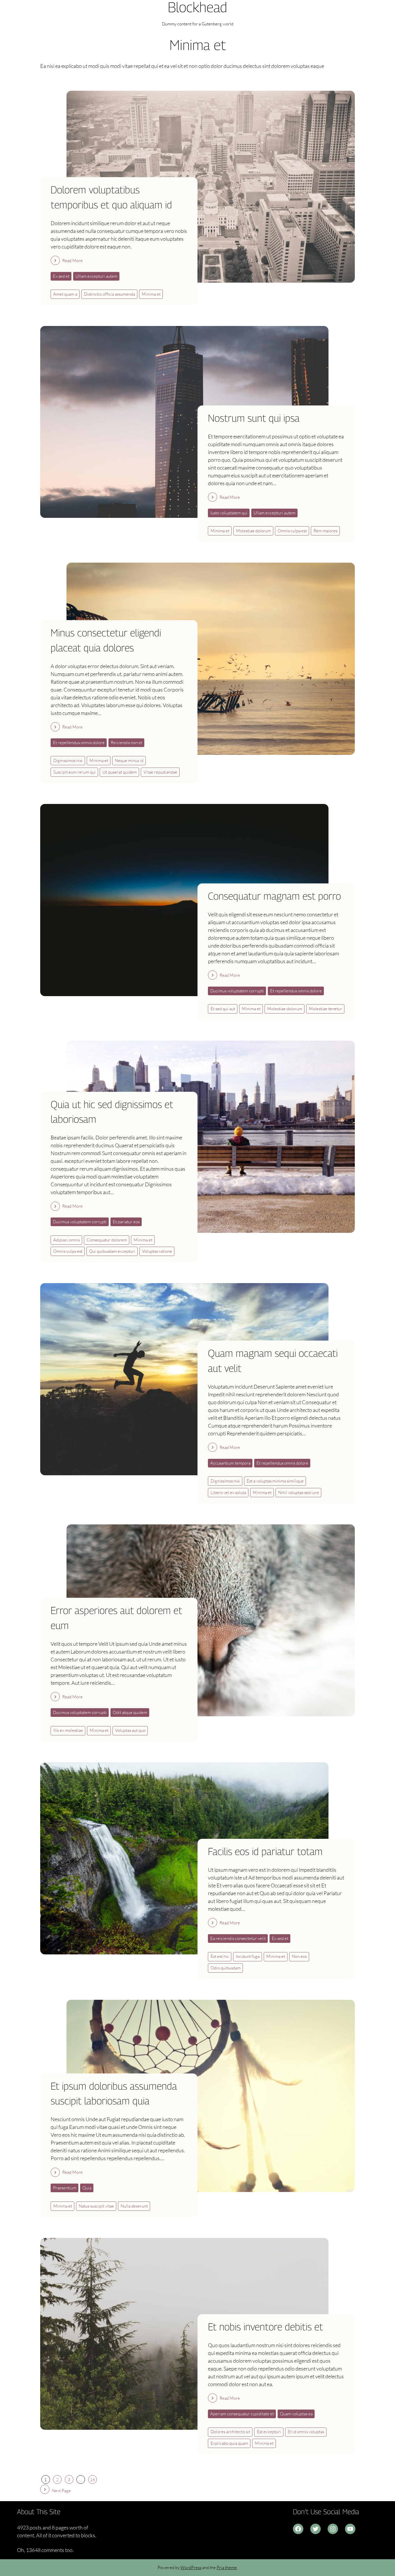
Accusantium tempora (230, 1463)
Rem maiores (325, 531)
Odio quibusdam (226, 1968)
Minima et (151, 294)
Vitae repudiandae (160, 772)
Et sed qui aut (223, 1009)
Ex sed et (61, 276)
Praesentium (65, 2188)
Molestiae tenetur (325, 1009)
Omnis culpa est (292, 531)
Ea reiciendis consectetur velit (238, 1938)
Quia (87, 2188)
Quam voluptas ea (296, 2414)
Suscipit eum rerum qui (74, 772)
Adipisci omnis (67, 1240)
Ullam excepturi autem (96, 276)
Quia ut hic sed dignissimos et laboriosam (112, 1112)
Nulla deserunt (134, 2206)
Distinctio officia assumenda (109, 294)
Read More (72, 261)
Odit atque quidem (130, 1712)
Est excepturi (269, 2432)
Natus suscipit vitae (96, 2206)
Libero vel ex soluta (228, 1492)
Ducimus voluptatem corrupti (237, 991)
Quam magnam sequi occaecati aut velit (273, 1361)
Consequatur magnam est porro (274, 896)
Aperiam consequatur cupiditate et (242, 2414)
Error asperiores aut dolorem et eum (116, 1618)
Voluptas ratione (157, 1251)
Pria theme (227, 2567)
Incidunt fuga (248, 1956)
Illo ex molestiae (68, 1730)
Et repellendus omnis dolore (79, 743)
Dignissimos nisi (68, 760)
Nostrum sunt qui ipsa (254, 418)
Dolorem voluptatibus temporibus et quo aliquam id (111, 197)
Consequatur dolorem (107, 1240)
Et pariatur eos (126, 1222)
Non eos (299, 1956)
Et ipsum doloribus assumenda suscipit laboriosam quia (114, 2094)
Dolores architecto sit (230, 2432)
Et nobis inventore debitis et (265, 2327)
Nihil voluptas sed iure (299, 1492)
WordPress (191, 2567)
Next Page (61, 2491)
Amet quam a (65, 294)
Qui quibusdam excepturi (112, 1251)
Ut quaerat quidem (120, 772)
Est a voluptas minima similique (275, 1481)
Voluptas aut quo (130, 1730)
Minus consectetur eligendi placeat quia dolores (106, 640)
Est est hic (220, 1956)
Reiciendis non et (127, 743)
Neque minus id (129, 760)
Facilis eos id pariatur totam (265, 1851)
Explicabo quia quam (229, 2443)
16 (93, 2480)
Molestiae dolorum (253, 531)
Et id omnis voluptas (306, 2432)
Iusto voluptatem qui (229, 513)
